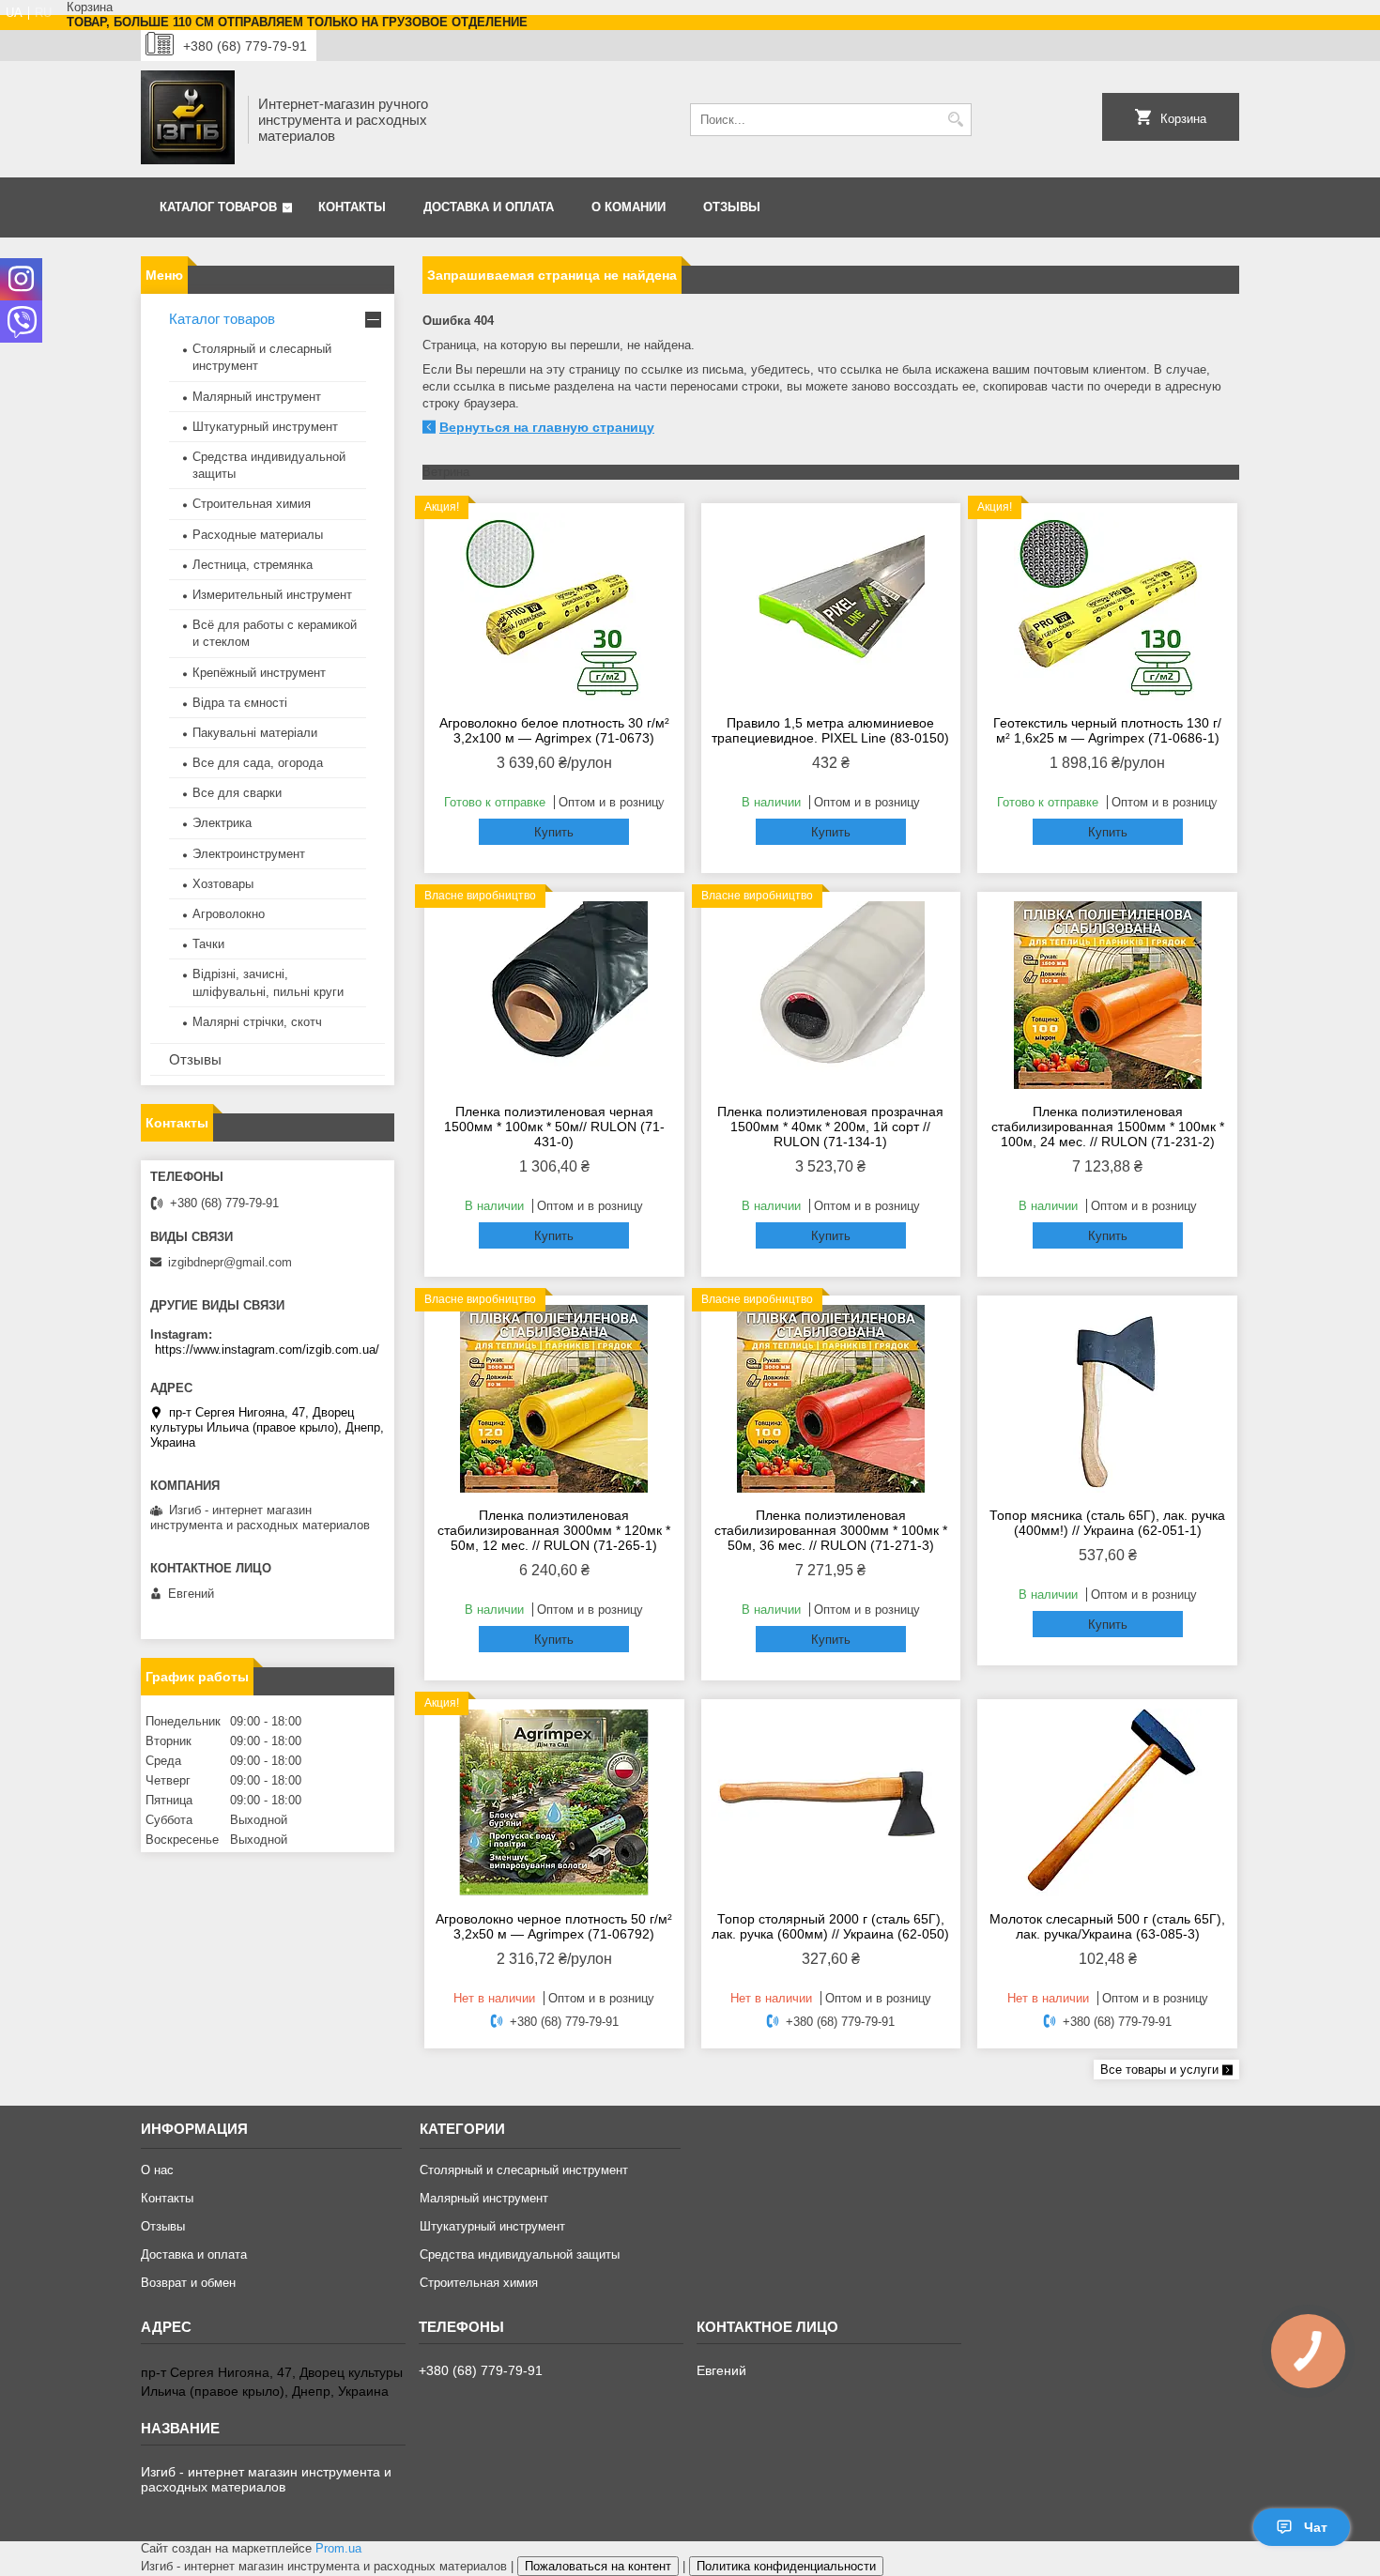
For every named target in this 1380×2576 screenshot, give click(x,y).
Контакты (352, 207)
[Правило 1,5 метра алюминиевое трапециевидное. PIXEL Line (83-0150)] (831, 606)
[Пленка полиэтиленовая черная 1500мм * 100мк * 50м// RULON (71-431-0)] (554, 995)
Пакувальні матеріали (255, 733)
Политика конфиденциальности (786, 2566)
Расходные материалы (258, 535)
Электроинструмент (249, 854)
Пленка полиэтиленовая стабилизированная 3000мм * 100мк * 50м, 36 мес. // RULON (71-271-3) (831, 1530)
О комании (629, 207)
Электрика (222, 823)
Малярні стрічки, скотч (257, 1022)
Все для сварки (237, 793)
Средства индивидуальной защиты (520, 2254)
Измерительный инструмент (272, 595)
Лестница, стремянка (253, 565)
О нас (157, 2170)
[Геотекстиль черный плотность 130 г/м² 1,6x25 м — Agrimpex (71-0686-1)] (1107, 606)
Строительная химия (252, 504)
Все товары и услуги (1159, 2070)
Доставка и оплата (489, 207)
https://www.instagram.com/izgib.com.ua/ (267, 1349)
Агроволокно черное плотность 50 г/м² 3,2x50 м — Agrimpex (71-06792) (554, 1926)
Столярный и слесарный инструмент (524, 2170)
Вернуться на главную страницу (547, 427)
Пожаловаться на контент (598, 2566)
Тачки (208, 944)
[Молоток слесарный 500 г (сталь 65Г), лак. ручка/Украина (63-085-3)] (1107, 1802)
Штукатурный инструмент (265, 427)
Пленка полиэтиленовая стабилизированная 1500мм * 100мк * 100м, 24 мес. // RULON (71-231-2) (1108, 1127)
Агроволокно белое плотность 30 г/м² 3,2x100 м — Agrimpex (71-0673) (554, 730)
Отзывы (732, 207)
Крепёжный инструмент (259, 673)
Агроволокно (229, 914)
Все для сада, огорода (258, 763)
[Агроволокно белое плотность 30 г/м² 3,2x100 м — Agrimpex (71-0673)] (554, 606)
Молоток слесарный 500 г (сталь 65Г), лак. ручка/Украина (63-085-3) (1107, 1926)
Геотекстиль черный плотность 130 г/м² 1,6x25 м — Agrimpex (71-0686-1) (1107, 730)
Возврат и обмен (188, 2283)
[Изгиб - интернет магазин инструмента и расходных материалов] (188, 119)
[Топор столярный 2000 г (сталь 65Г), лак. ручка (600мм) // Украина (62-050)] (831, 1802)
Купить (554, 832)
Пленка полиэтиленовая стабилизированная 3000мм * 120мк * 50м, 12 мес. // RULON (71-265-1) (554, 1530)
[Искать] (955, 120)
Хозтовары (223, 884)
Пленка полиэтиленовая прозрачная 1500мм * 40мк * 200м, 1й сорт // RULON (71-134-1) (830, 1127)
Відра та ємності (240, 703)
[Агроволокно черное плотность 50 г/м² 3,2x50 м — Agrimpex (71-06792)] (554, 1802)
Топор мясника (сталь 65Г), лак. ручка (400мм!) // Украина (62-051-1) (1107, 1523)
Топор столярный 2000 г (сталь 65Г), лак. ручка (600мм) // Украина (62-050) (830, 1926)
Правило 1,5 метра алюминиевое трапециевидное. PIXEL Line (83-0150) (830, 730)
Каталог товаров (218, 207)
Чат (1316, 2527)
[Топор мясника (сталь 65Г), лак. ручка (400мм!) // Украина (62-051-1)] (1107, 1399)
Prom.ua (338, 2548)
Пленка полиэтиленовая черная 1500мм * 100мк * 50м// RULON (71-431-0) (554, 1127)
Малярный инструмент (257, 397)
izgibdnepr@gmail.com (230, 1262)
